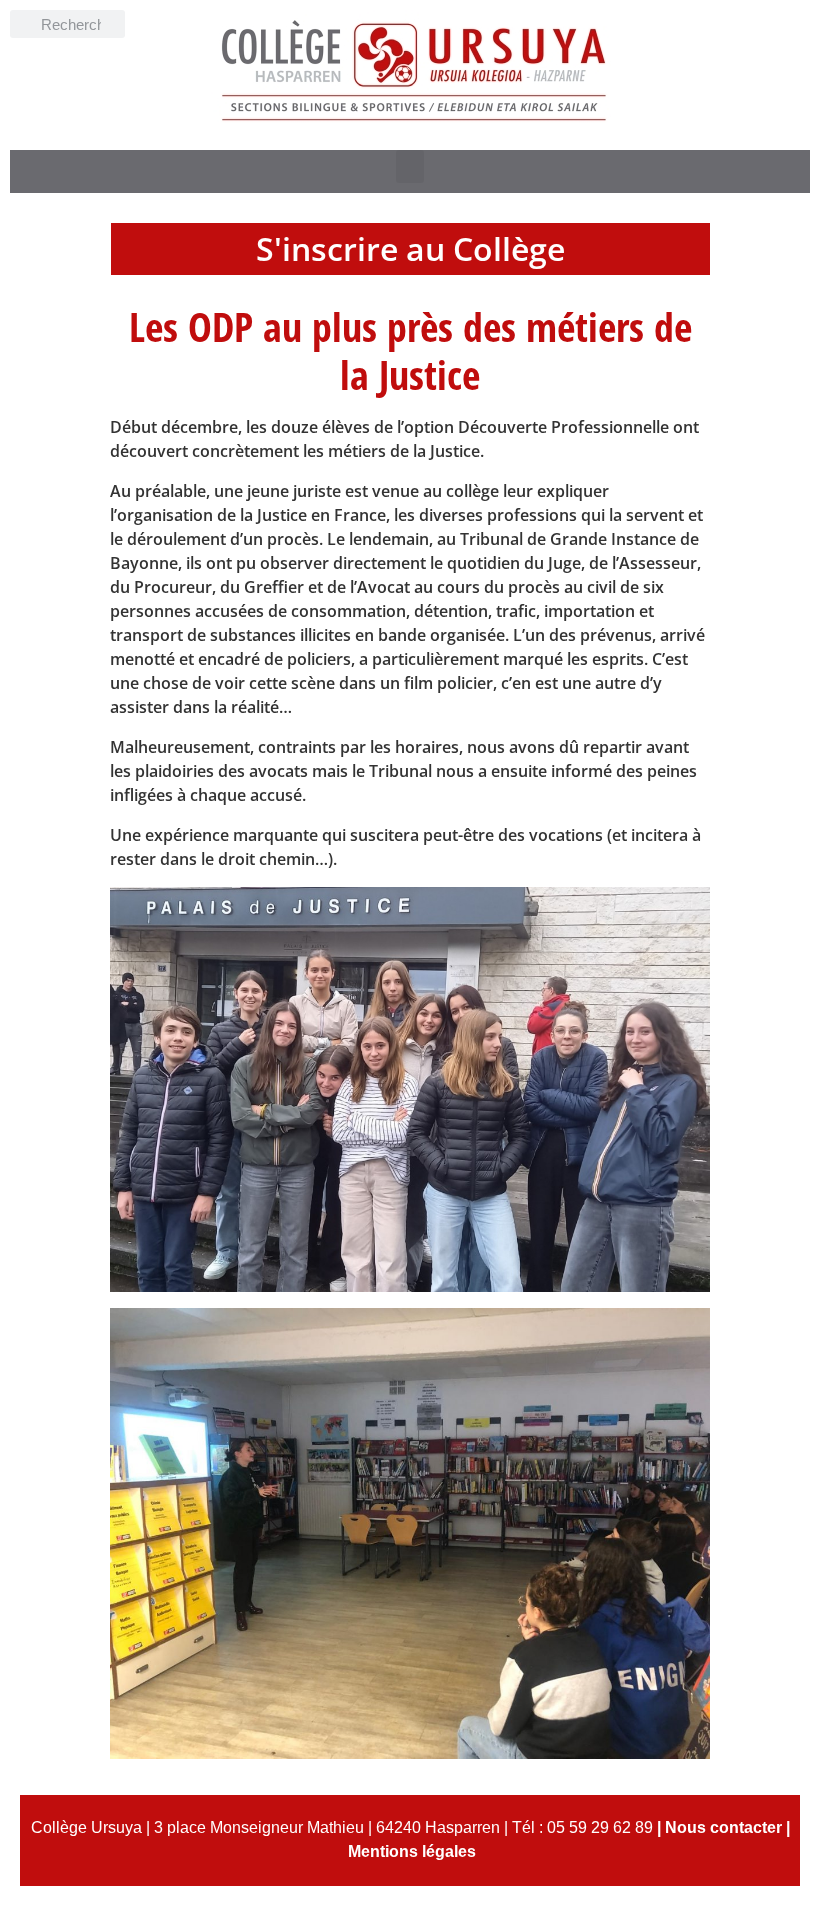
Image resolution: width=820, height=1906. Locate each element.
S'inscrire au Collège (410, 248)
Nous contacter (723, 1827)
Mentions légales (412, 1851)
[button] (410, 166)
